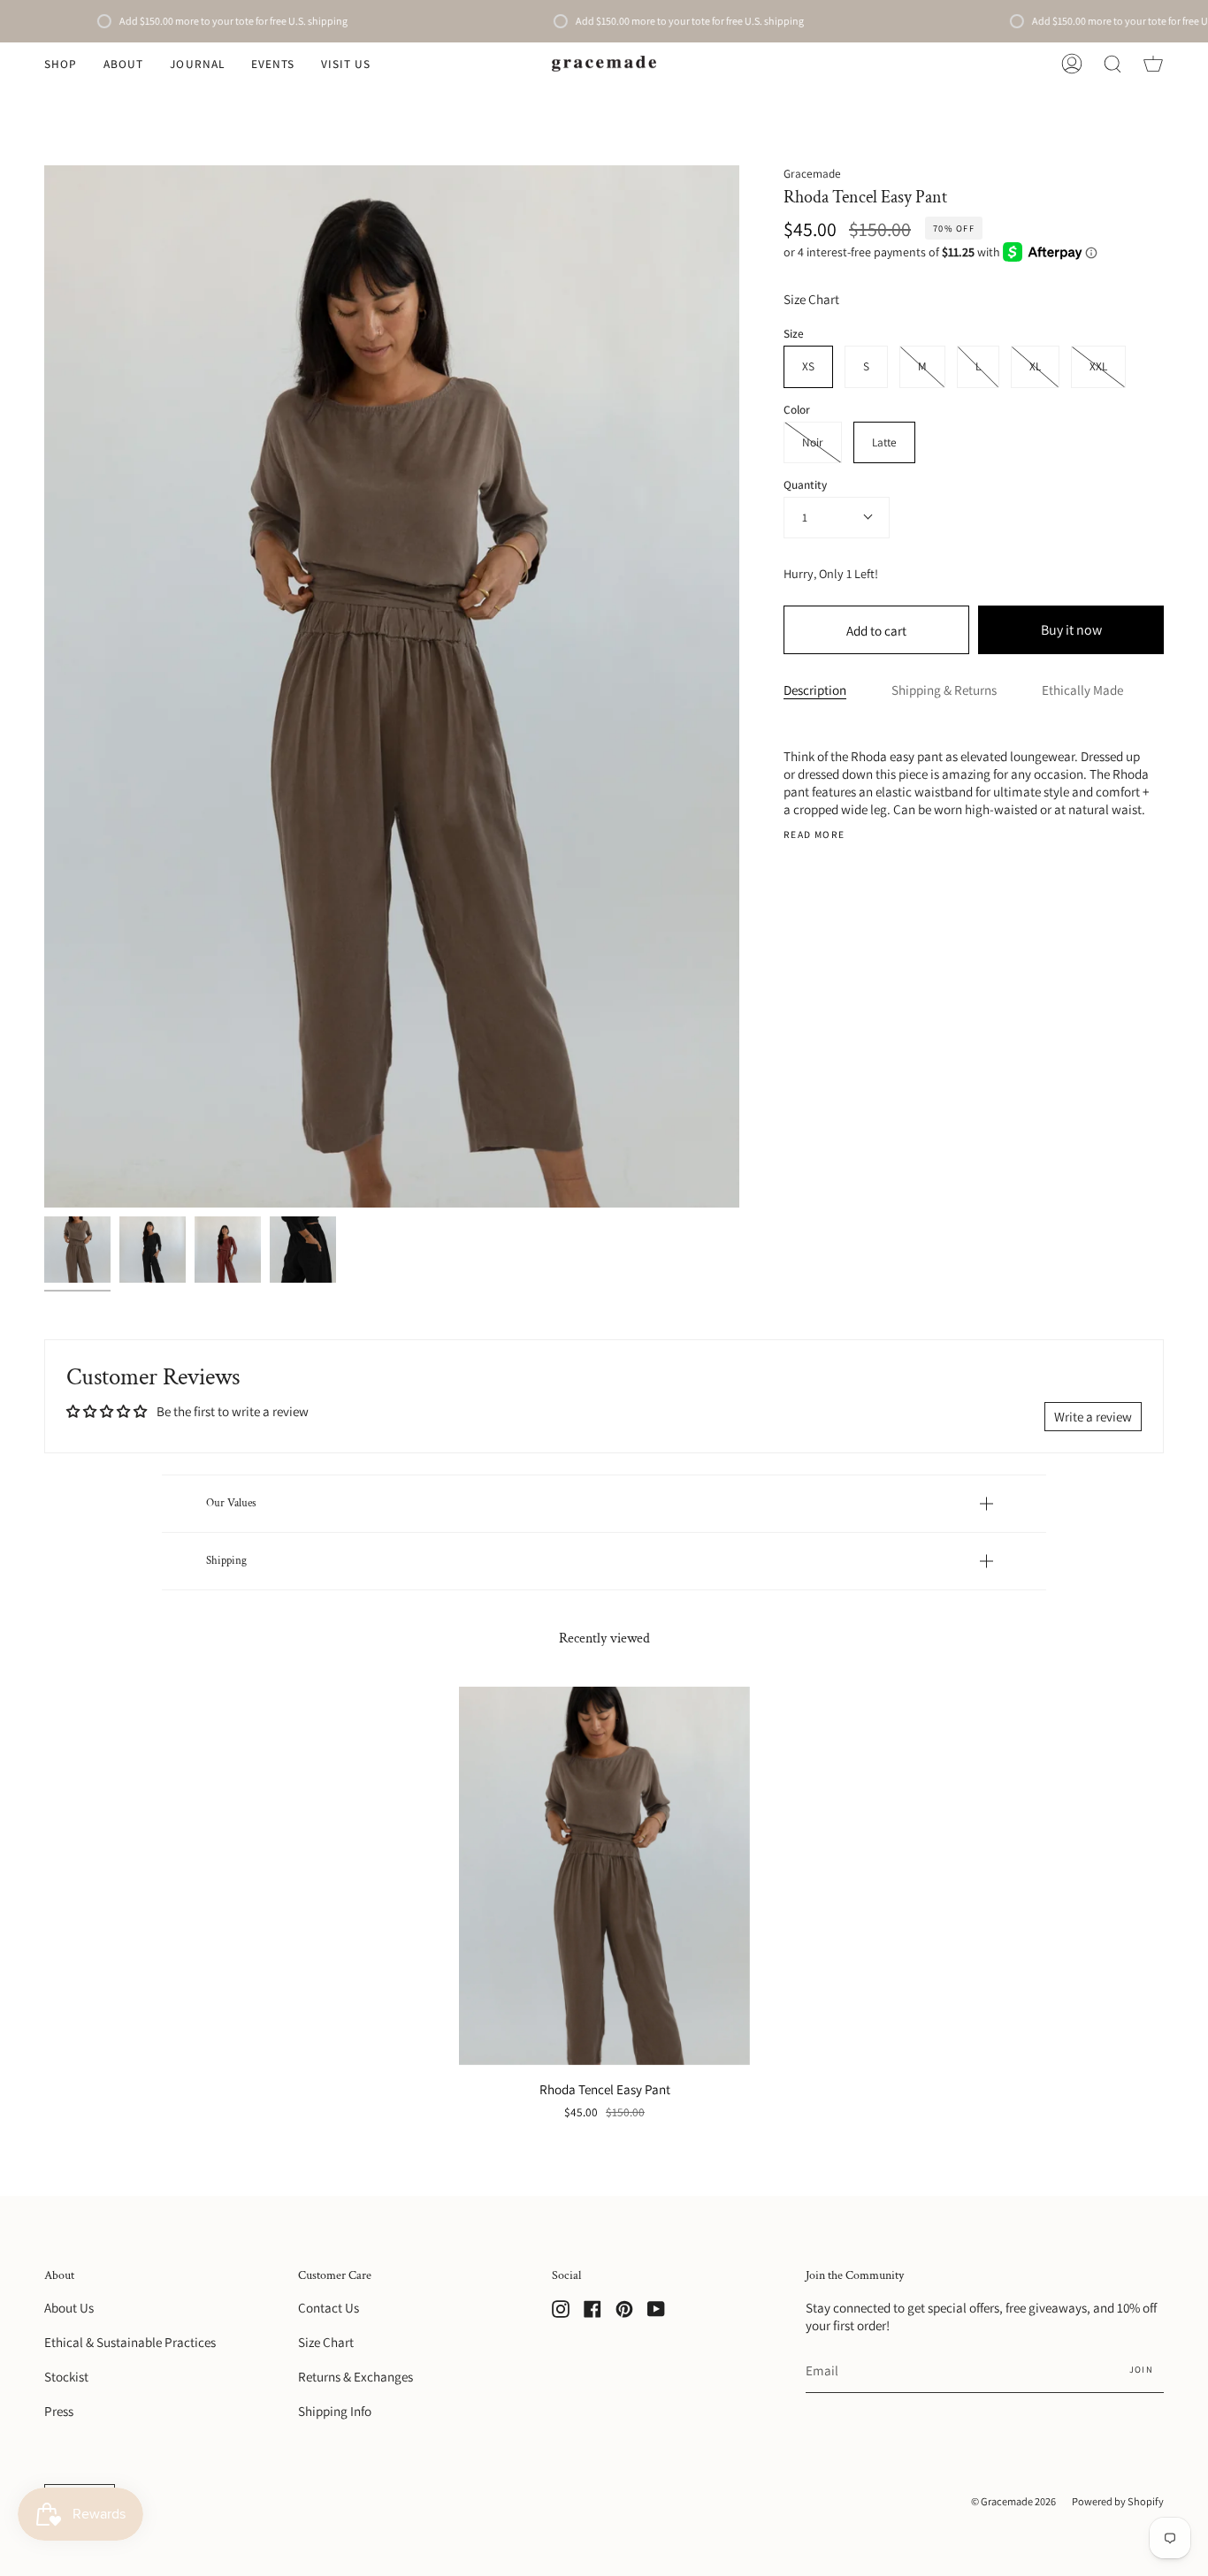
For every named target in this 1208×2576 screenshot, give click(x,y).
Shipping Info (335, 2411)
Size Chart (811, 299)
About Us (69, 2307)
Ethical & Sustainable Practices (130, 2342)
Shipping (226, 1560)
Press (59, 2411)
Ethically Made (1082, 690)
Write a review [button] (1093, 1416)
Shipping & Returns (944, 690)
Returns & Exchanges (356, 2376)
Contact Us (329, 2307)
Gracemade (812, 173)
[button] (61, 64)
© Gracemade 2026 (1013, 2501)
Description (815, 690)
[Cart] (1153, 64)
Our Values (231, 1503)
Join (1141, 2369)
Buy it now (1071, 630)
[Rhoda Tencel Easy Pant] (77, 1250)
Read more (814, 834)
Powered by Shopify (1118, 2501)
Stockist (66, 2376)
